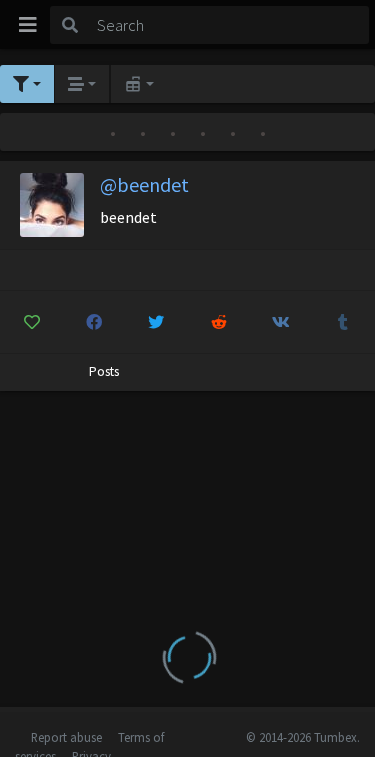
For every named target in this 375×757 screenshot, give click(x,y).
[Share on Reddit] (218, 322)
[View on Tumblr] (343, 322)
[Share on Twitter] (156, 322)
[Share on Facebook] (93, 322)
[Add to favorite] (31, 322)
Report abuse (66, 737)
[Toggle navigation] (28, 25)
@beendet (144, 184)
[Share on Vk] (280, 322)
